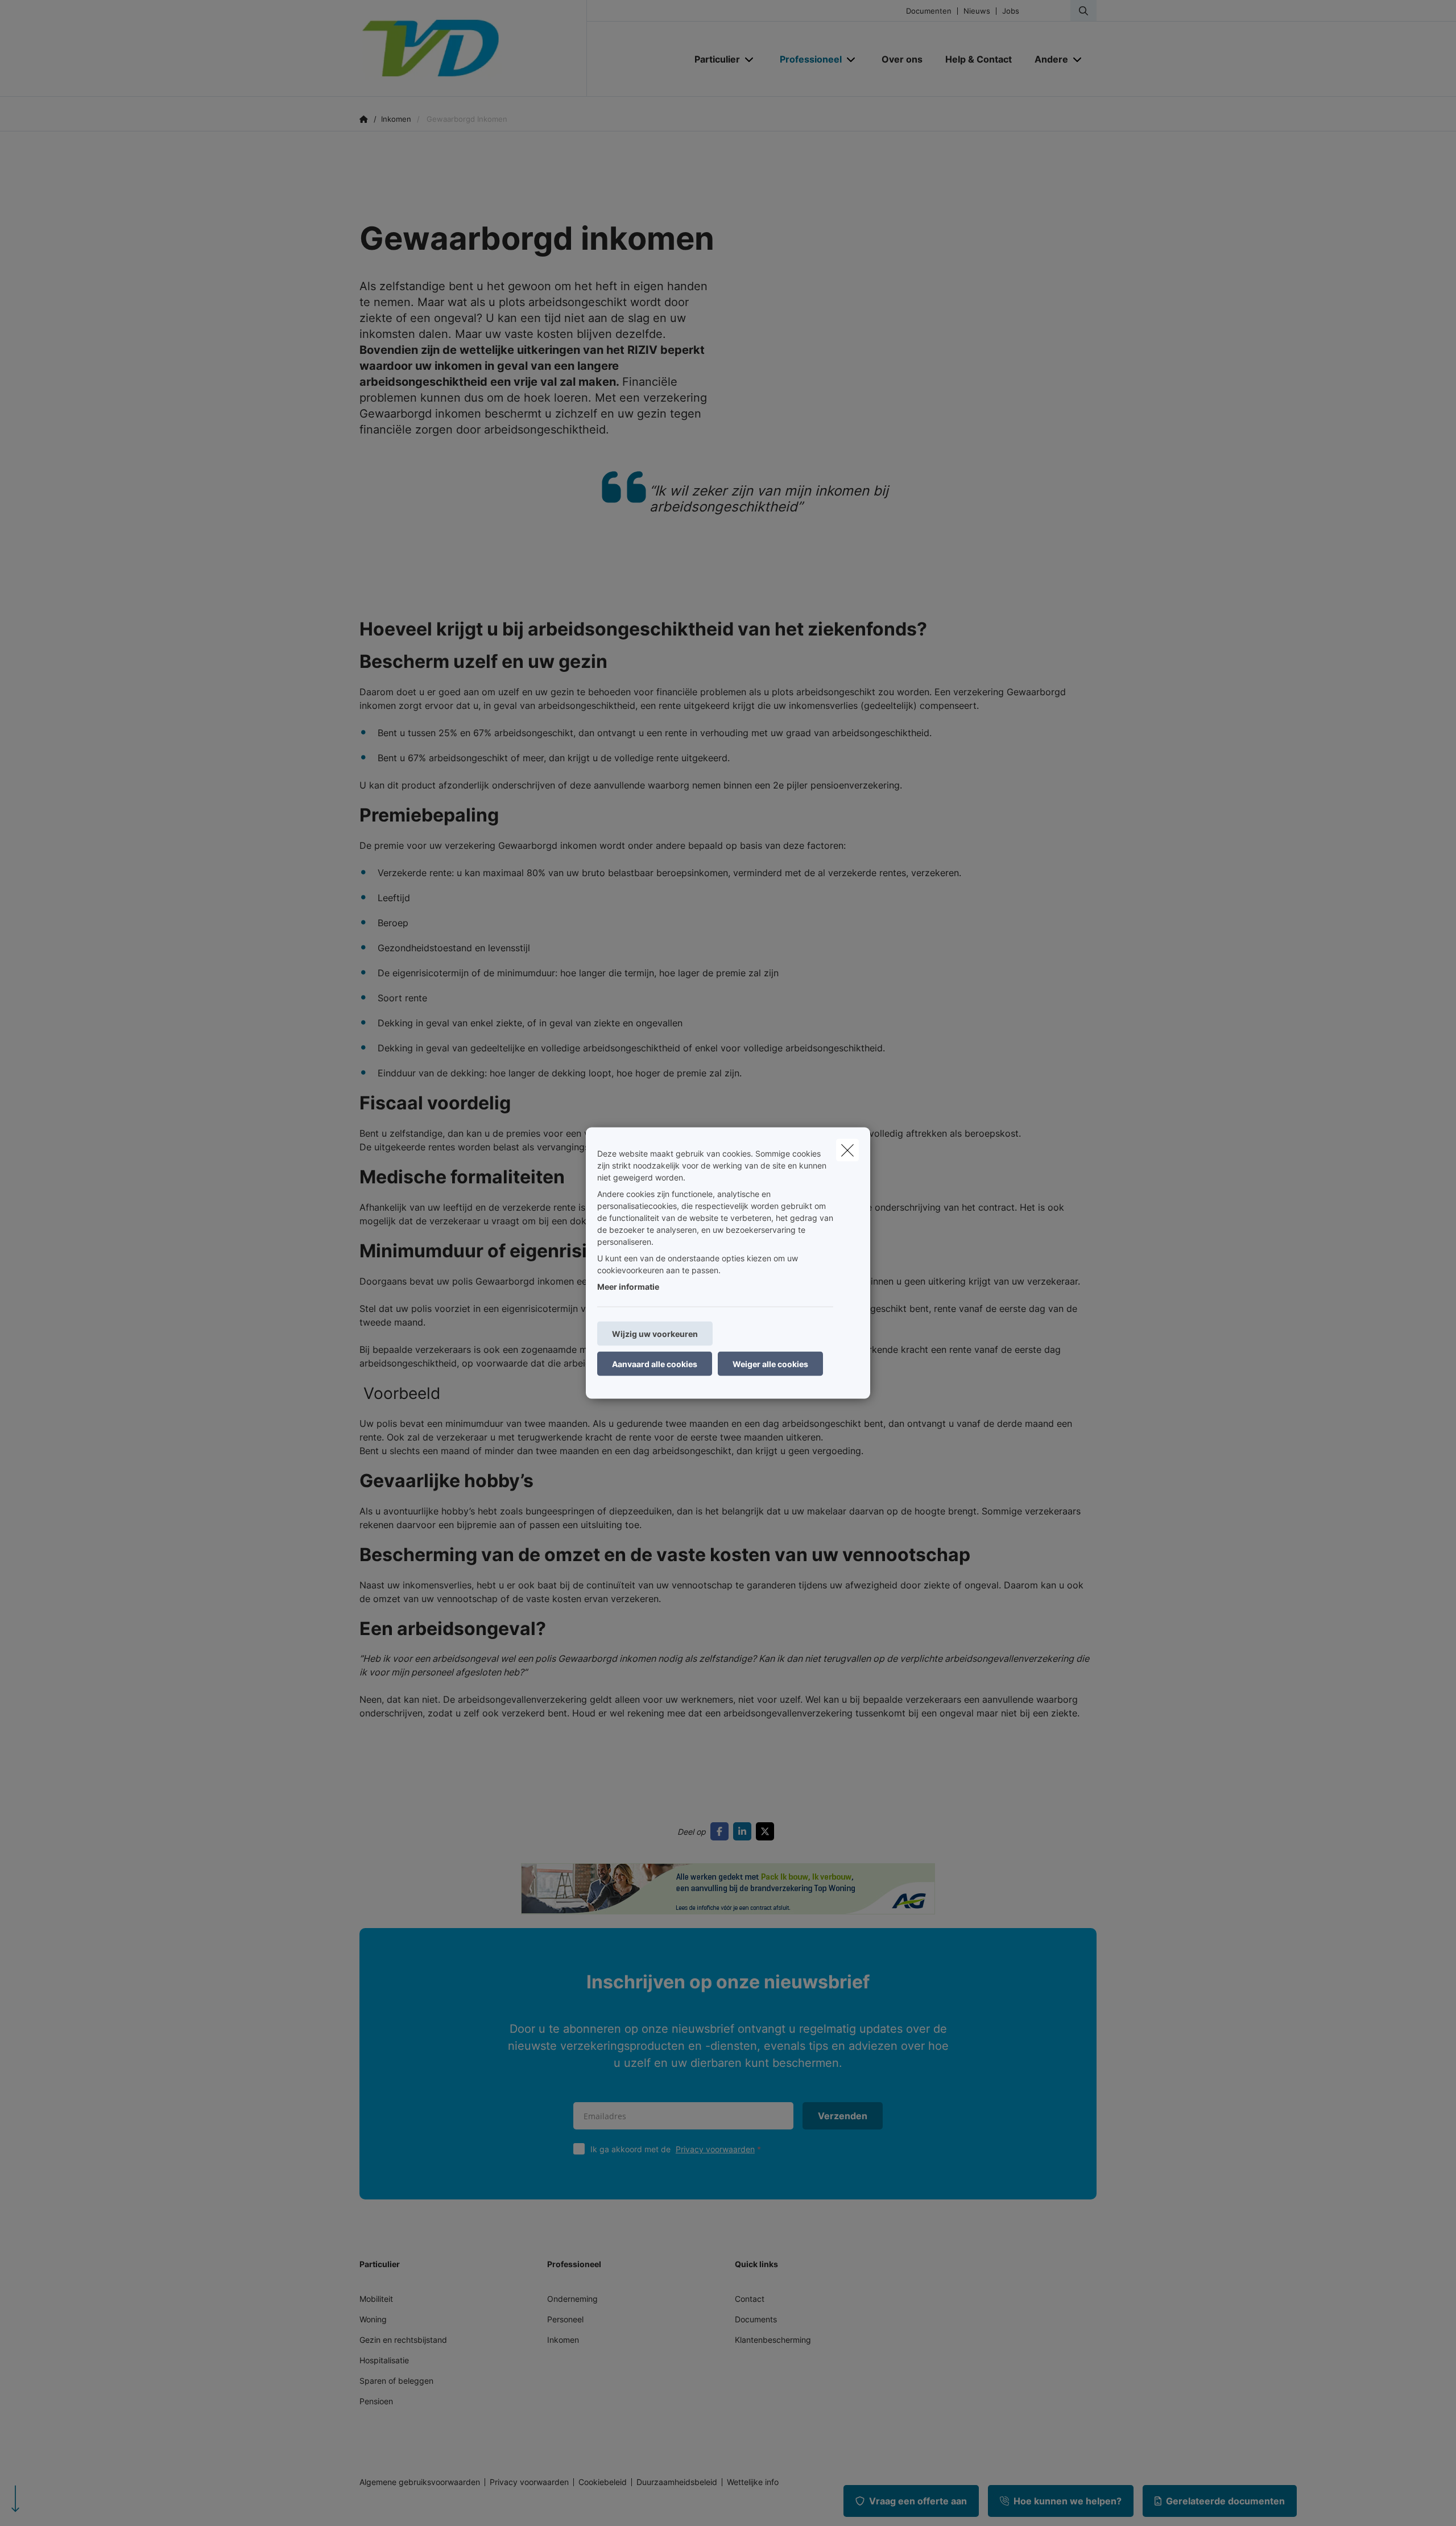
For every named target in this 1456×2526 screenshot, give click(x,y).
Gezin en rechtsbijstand (403, 2340)
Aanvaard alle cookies (655, 1364)
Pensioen (376, 2401)
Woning (373, 2319)
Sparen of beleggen (396, 2381)
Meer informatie (628, 1287)
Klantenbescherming (773, 2340)
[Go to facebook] (722, 1831)
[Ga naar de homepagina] (473, 48)
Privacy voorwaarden (715, 2149)
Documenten (929, 11)
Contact (750, 2299)
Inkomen (563, 2340)
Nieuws (977, 11)
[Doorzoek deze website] (1083, 11)
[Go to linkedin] (744, 1831)
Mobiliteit (376, 2299)
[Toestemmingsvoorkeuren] (45, 2504)
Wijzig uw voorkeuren (655, 1334)
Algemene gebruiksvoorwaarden (420, 2482)
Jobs (1011, 11)
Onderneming (572, 2299)
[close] (847, 1150)
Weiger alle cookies (770, 1364)
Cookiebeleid (603, 2482)
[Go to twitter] (767, 1831)
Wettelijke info (753, 2482)
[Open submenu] (750, 59)
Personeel (565, 2319)
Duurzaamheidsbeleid (677, 2482)
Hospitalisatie (384, 2360)
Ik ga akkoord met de (673, 2149)
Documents (756, 2319)
